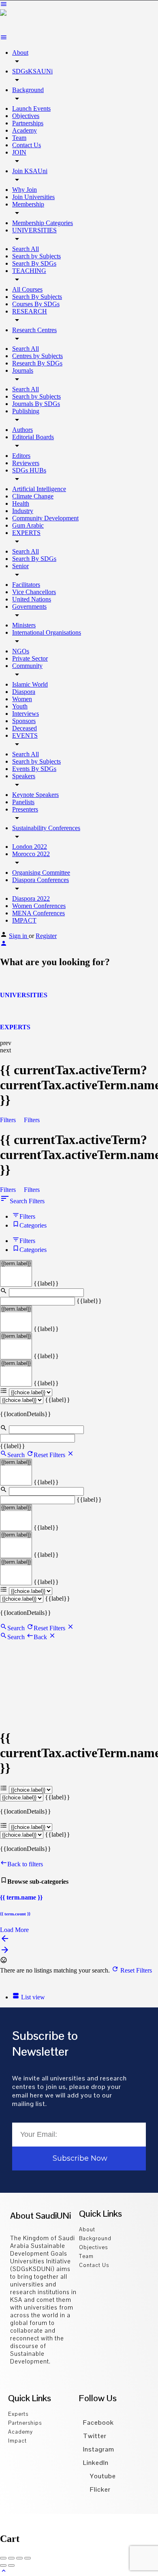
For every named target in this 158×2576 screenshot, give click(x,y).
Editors (21, 456)
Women (22, 699)
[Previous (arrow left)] (3, 2565)
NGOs (21, 651)
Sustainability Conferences (46, 828)
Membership (28, 204)
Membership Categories (43, 223)
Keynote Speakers (35, 795)
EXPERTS (26, 533)
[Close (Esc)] (3, 2558)
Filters (9, 1120)
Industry (23, 511)
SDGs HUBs (29, 470)
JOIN (19, 152)
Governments (29, 606)
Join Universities (33, 197)
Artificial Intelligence (39, 489)
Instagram (99, 2449)
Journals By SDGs (36, 404)
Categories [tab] (33, 1225)
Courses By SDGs (36, 304)
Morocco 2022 (31, 854)
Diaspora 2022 (31, 898)
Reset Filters (50, 1455)
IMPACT (24, 920)
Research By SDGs (37, 363)
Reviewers (26, 463)
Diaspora (24, 692)
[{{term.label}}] (16, 1264)
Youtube (102, 2476)
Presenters (25, 809)
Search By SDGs (34, 263)
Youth (20, 706)
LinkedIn (96, 2463)
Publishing (26, 411)
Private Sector (30, 658)
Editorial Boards (33, 437)
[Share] (11, 2558)
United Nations (32, 599)
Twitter (95, 2436)
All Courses (27, 289)
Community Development (45, 518)
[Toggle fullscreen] (19, 2558)
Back (41, 1637)
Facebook (98, 2423)
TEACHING (29, 271)
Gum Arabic (28, 525)
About (20, 53)
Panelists (23, 802)
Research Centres (34, 330)
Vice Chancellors (34, 592)
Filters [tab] (27, 1216)
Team (19, 138)
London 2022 (30, 847)
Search (16, 1455)
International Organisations (47, 632)
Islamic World (30, 684)
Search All (26, 249)
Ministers (24, 625)
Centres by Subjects (37, 356)
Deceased (25, 728)
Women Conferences (39, 906)
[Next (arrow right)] (11, 2565)
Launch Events (31, 108)
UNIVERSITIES (34, 230)
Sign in (19, 936)
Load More (14, 1930)
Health (21, 503)
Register (46, 936)
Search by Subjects (36, 256)
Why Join (25, 190)
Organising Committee (41, 873)
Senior (20, 566)
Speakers (24, 776)
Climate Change (33, 496)
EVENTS (25, 735)
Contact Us (27, 145)
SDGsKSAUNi (32, 71)
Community (27, 666)
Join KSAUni (30, 171)
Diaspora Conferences (41, 880)
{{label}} (46, 1283)
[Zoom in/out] (28, 2558)
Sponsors (24, 721)
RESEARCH (30, 311)
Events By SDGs (34, 769)
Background (28, 90)
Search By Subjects (37, 297)
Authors (22, 430)
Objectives (26, 116)
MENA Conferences (38, 913)
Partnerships (28, 123)
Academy (25, 130)
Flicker (99, 2489)
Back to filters (25, 1864)
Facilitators (26, 585)
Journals (23, 370)
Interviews (26, 714)
